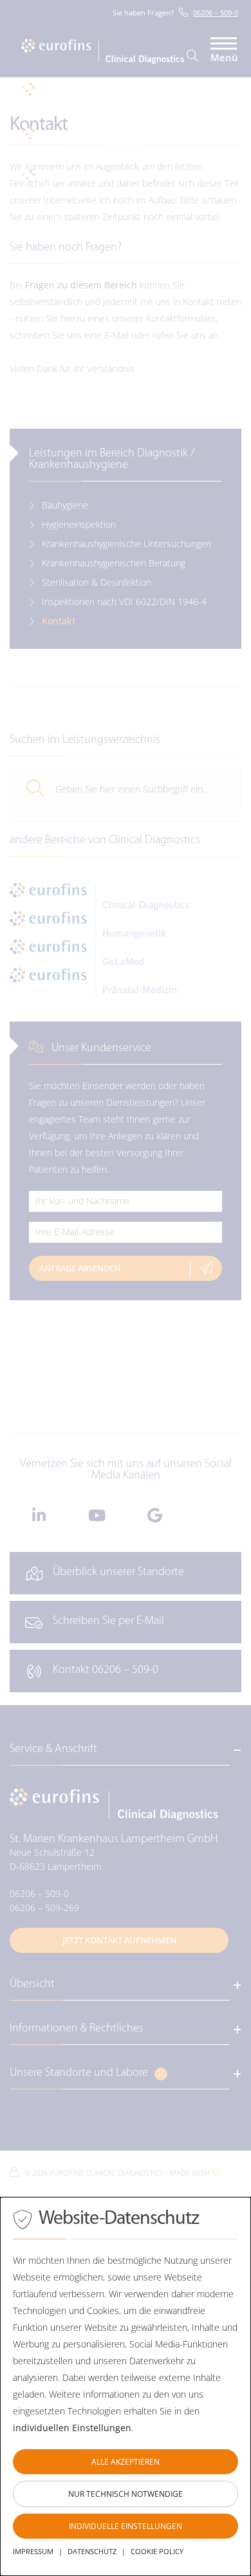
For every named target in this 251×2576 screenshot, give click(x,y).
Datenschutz (92, 2551)
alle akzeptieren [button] (126, 2462)
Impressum (33, 2551)
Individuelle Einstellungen (126, 2526)
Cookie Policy (157, 2551)
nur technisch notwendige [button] (126, 2494)
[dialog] (126, 2386)
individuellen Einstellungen (72, 2428)
